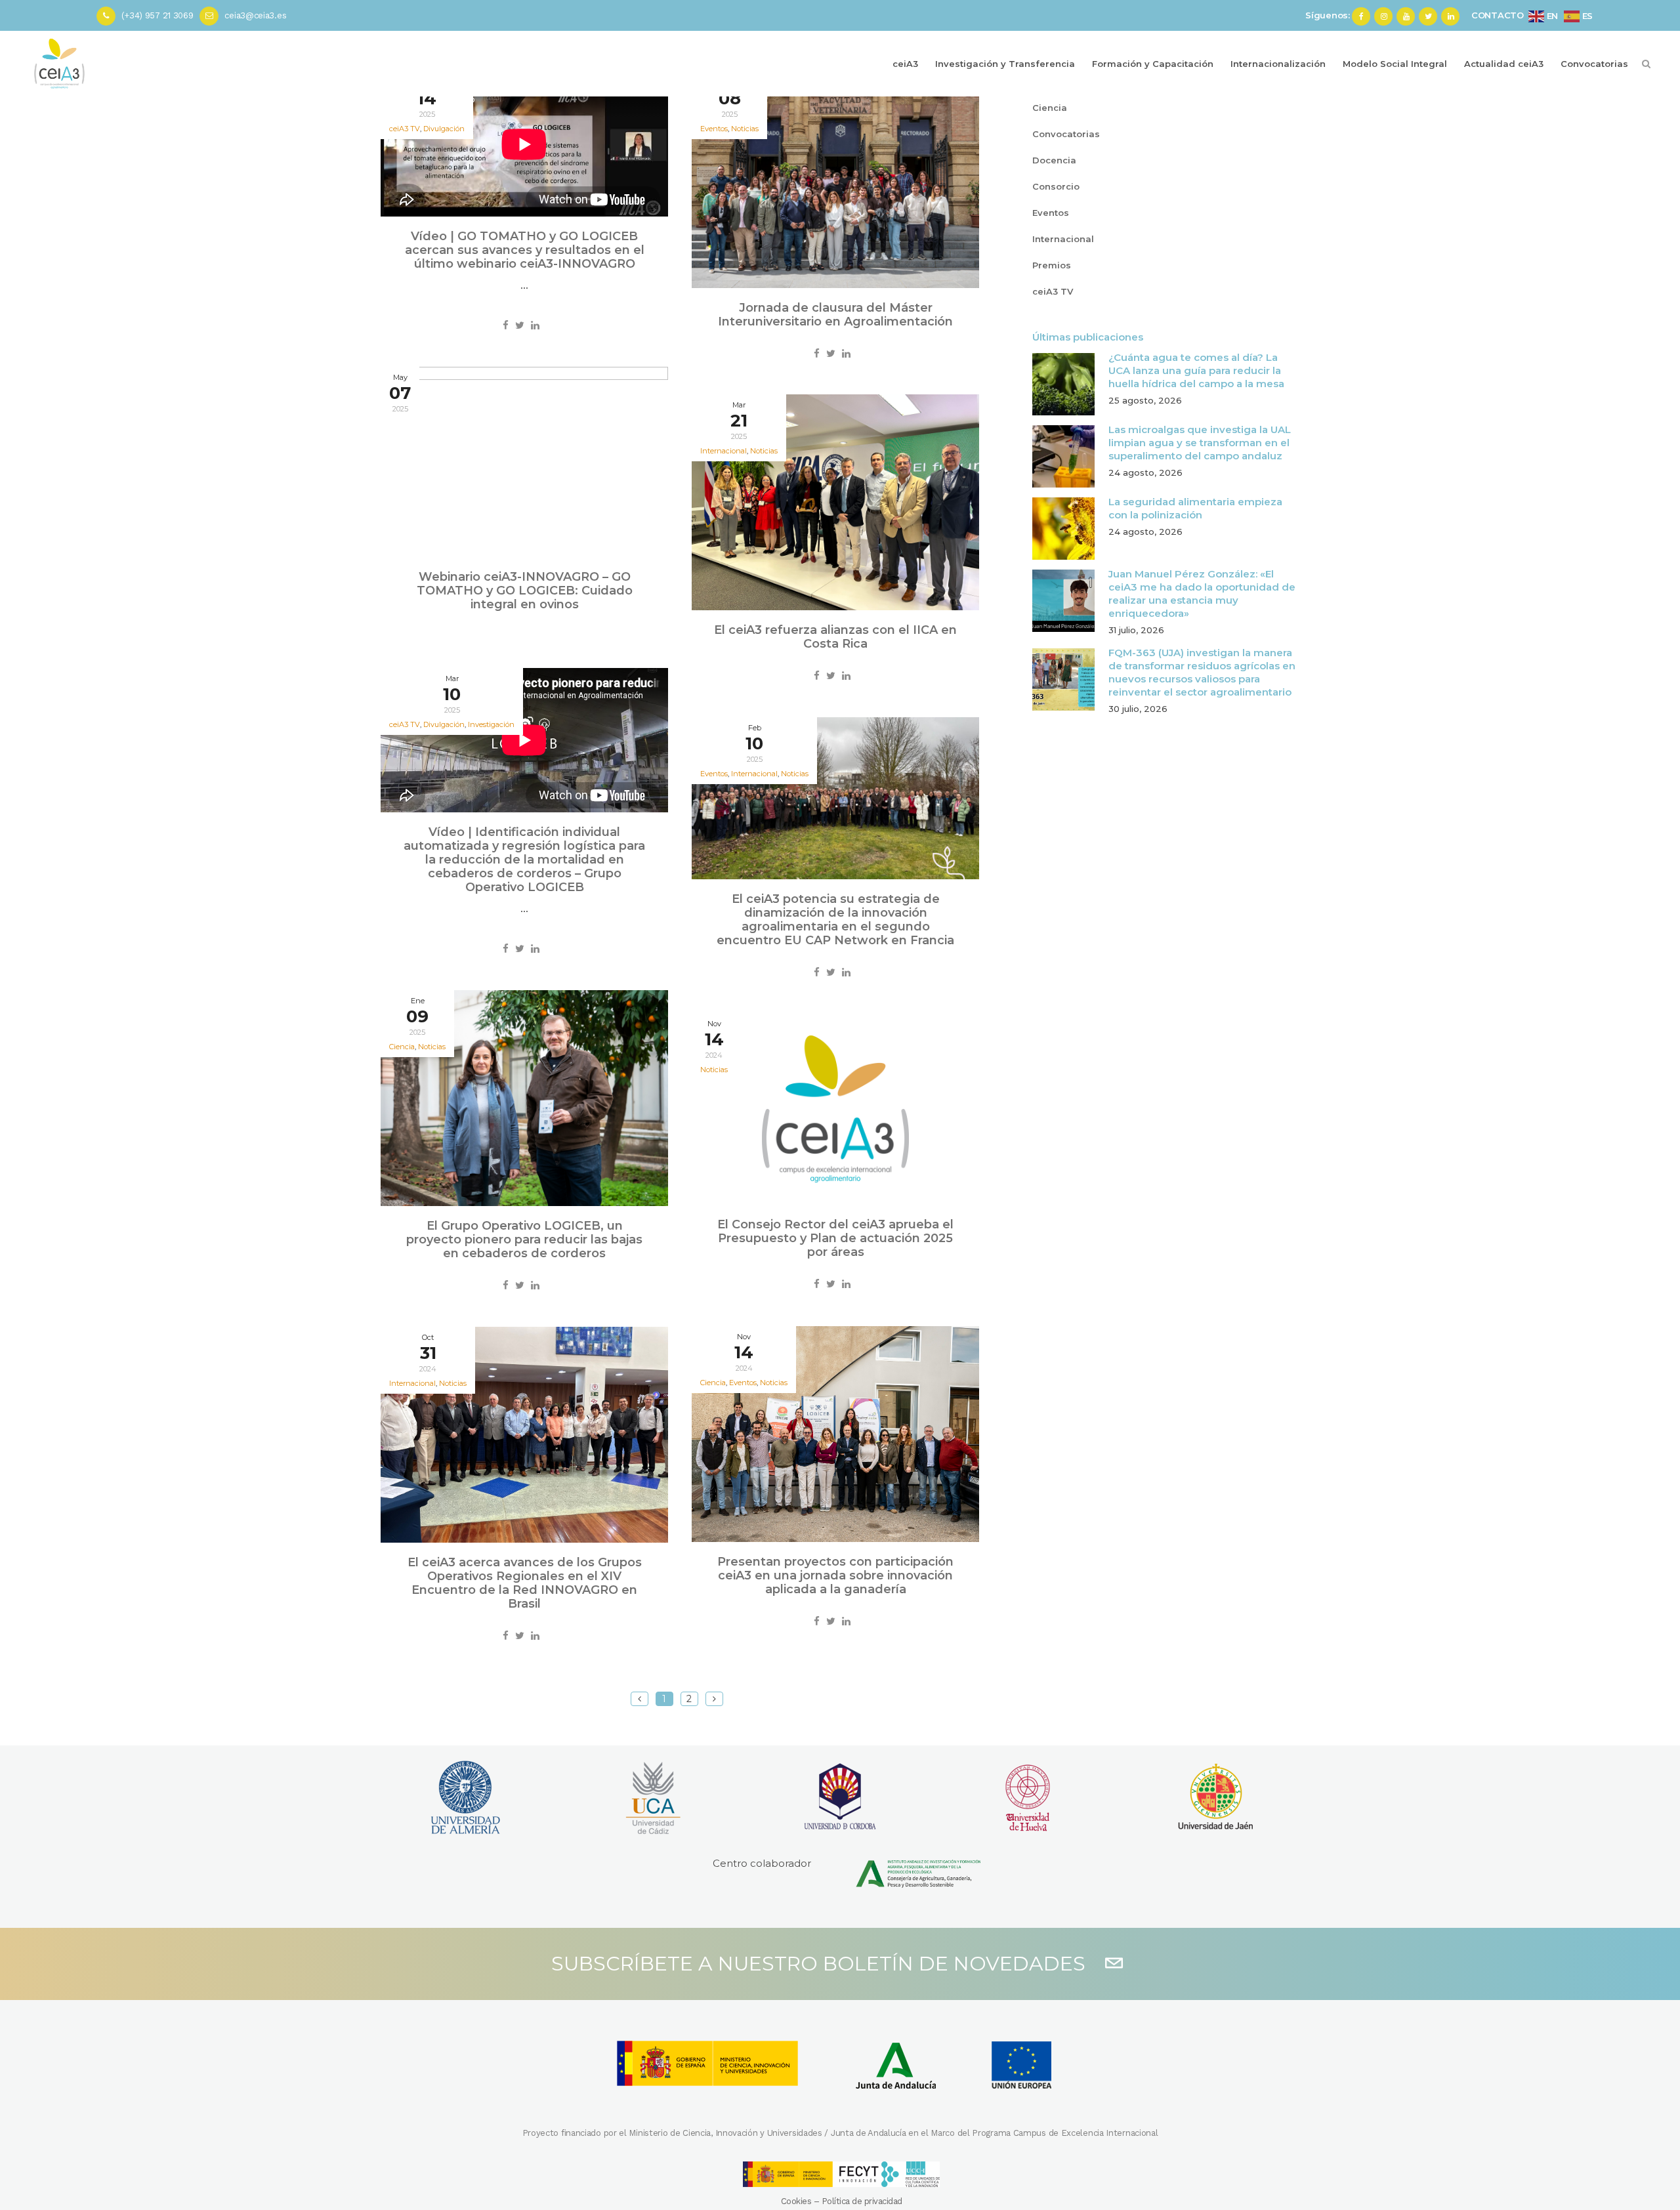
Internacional (1063, 239)
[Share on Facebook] (506, 325)
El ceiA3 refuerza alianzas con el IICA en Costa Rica (835, 637)
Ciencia (1050, 108)
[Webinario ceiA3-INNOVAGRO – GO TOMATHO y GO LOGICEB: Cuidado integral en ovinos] (524, 462)
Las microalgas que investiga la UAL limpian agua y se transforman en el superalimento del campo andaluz (1200, 443)
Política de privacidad (862, 2201)
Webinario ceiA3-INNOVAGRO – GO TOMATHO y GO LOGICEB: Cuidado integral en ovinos (525, 591)
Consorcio (1056, 186)
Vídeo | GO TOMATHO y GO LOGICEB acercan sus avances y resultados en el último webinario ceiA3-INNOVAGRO (525, 250)
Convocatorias (1066, 134)
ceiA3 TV (1053, 291)
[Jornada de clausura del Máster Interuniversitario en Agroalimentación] (835, 180)
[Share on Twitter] (520, 325)
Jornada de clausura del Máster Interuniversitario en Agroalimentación (835, 315)
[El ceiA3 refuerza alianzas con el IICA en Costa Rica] (835, 502)
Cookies (796, 2201)
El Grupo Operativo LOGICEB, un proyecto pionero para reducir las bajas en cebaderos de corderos (524, 1240)
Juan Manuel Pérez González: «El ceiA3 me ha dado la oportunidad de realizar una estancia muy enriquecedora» (1202, 594)
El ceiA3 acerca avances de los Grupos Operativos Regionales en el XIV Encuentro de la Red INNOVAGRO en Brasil (525, 1583)
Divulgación (444, 129)
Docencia (1054, 160)
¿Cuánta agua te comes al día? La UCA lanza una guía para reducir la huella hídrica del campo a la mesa (1196, 370)
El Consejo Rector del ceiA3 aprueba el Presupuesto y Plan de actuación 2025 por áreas (835, 1238)
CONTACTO (1498, 15)
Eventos (1051, 213)
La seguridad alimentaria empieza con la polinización (1195, 508)
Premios (1052, 265)
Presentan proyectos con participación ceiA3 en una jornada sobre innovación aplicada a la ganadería (835, 1575)
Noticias (745, 129)
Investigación (491, 724)
